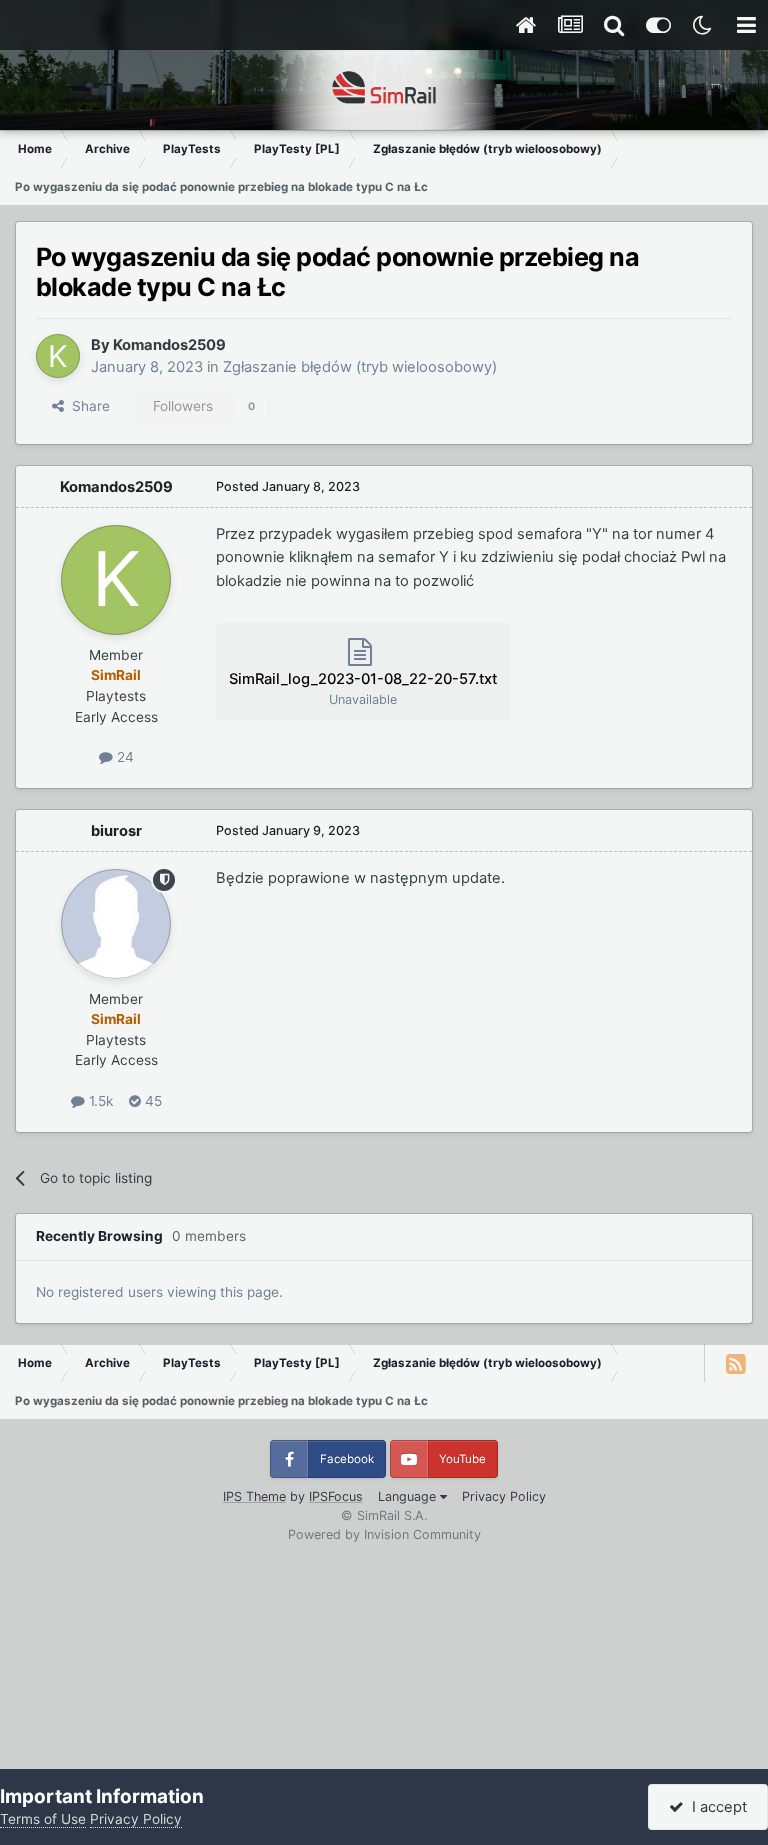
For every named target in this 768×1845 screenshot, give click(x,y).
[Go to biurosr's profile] (116, 924)
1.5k (99, 1101)
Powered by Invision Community (384, 1534)
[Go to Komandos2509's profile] (58, 356)
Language (409, 1496)
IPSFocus (336, 1496)
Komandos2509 (169, 345)
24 (123, 757)
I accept (715, 1807)
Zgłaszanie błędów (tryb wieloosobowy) (360, 367)
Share (87, 406)
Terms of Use (43, 1819)
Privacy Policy (504, 1496)
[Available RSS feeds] (736, 1363)
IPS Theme (254, 1496)
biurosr (116, 831)
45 (151, 1101)
